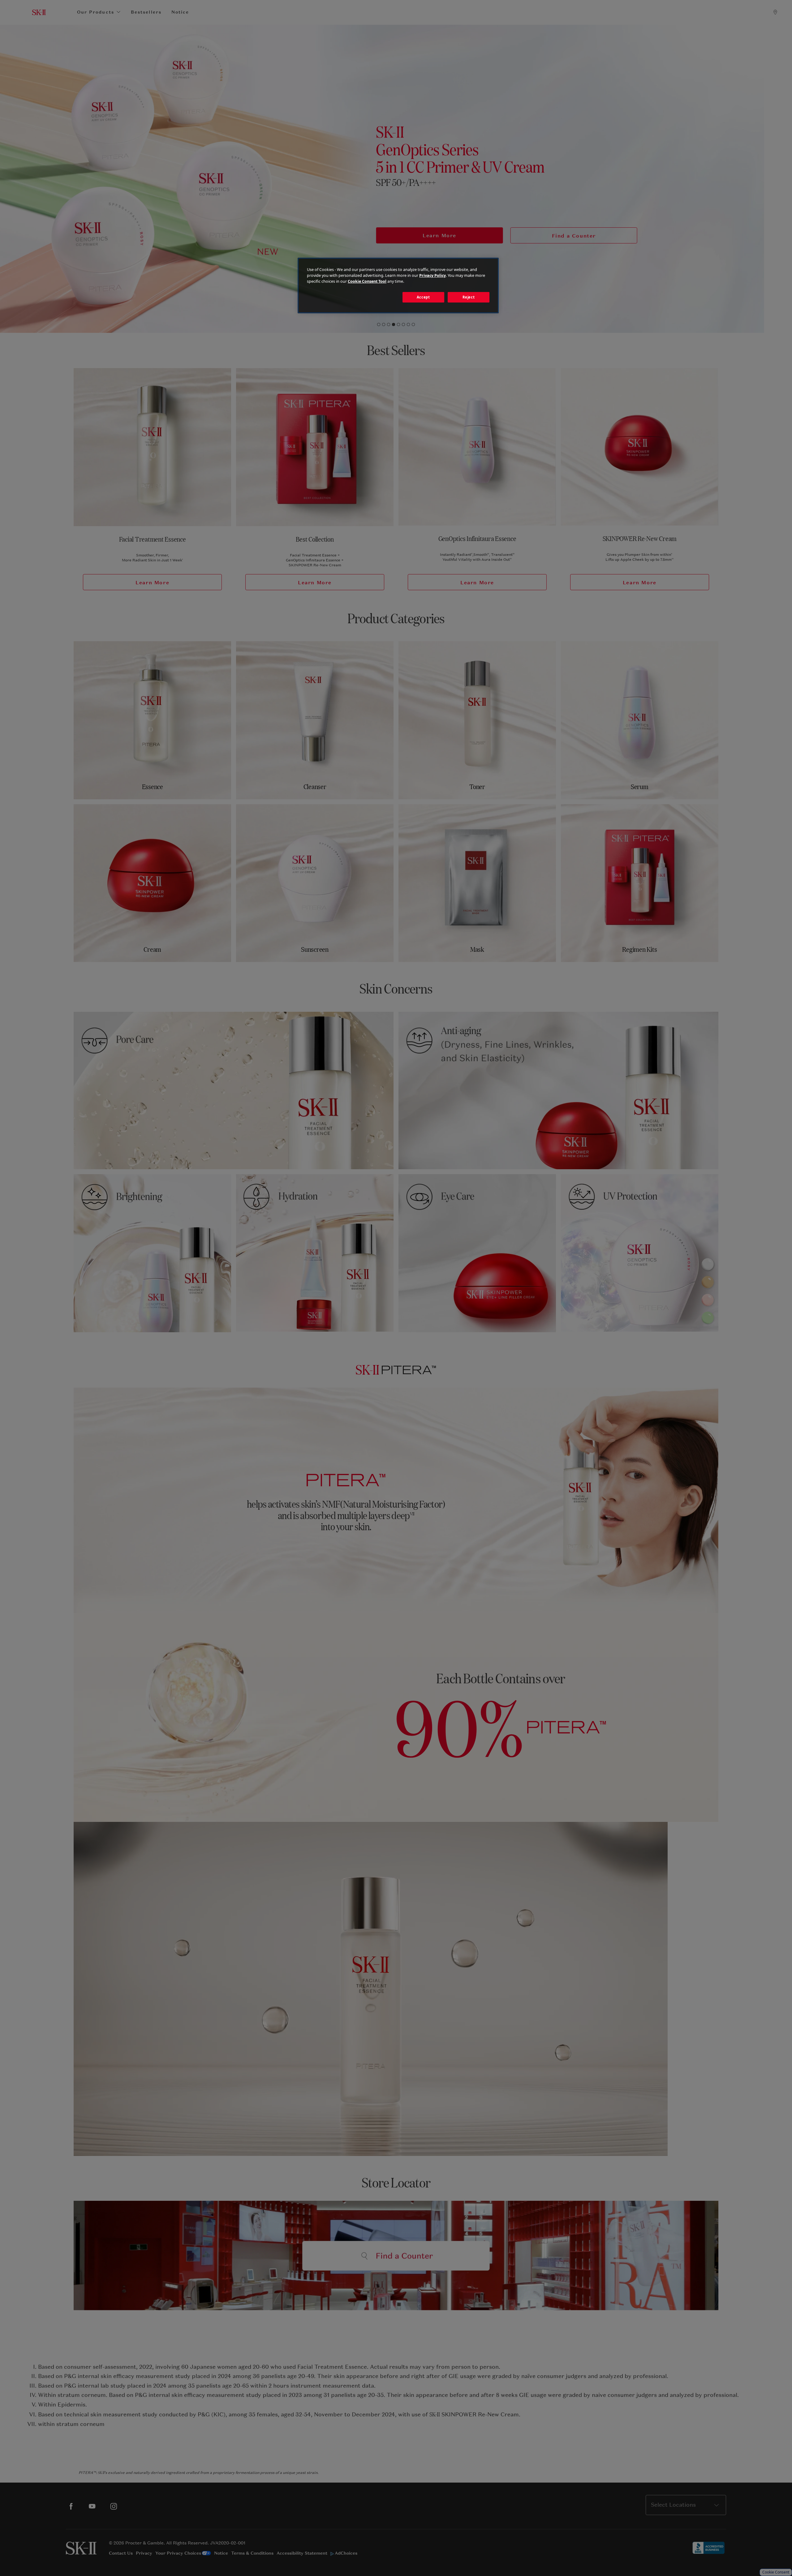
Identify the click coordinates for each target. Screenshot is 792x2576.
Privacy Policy (433, 275)
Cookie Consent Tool (367, 281)
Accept (423, 297)
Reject (469, 297)
